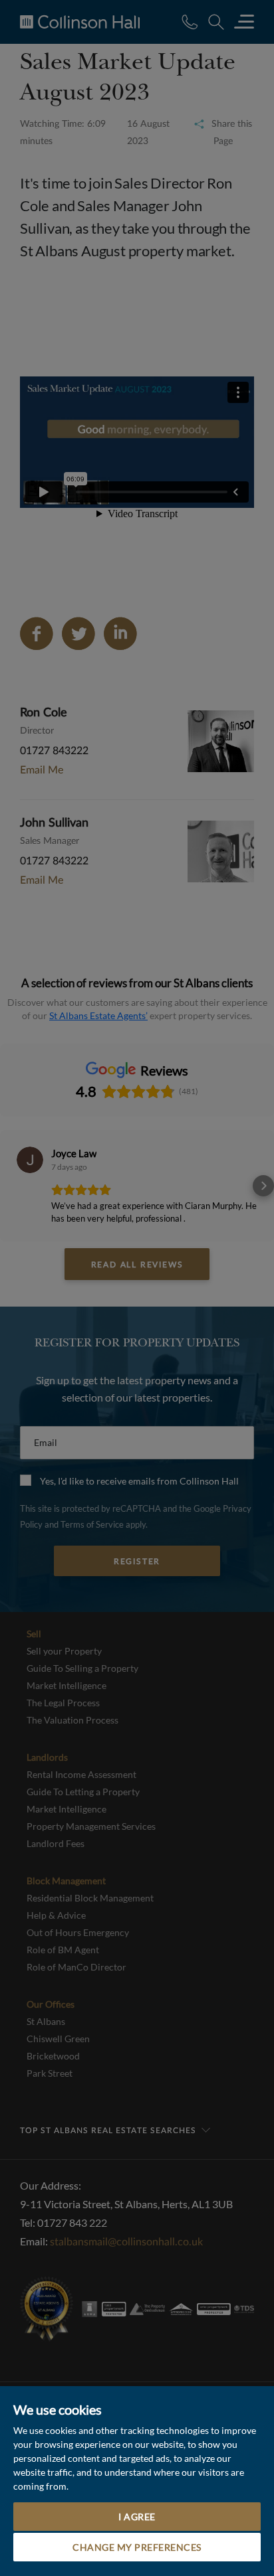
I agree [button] (137, 2517)
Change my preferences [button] (137, 2547)
